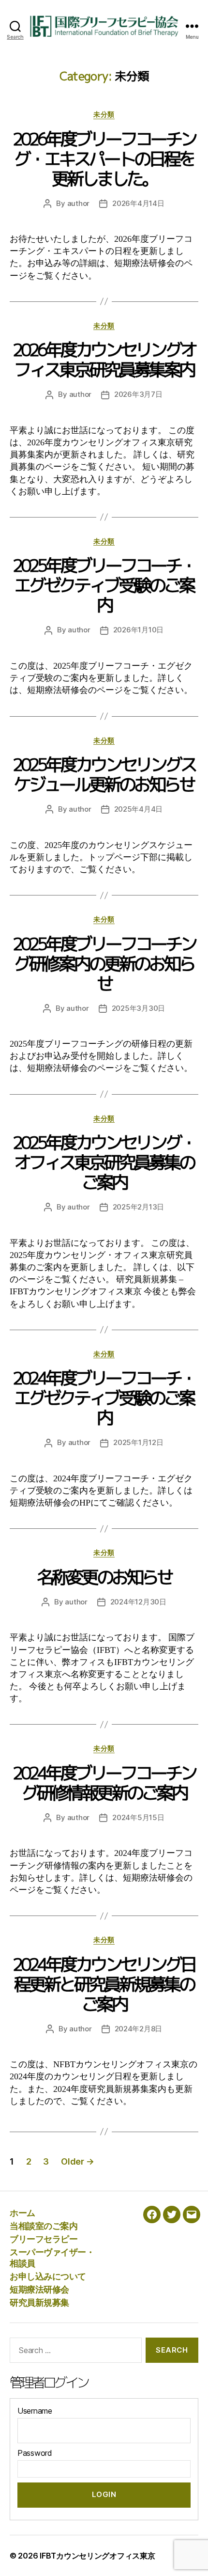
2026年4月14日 (138, 203)
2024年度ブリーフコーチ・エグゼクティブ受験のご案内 (104, 1398)
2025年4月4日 (139, 809)
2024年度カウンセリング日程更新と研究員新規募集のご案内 (104, 1984)
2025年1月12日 (138, 1442)
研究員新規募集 (39, 2302)
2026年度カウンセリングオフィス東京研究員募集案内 (104, 360)
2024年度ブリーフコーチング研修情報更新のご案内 (104, 1783)
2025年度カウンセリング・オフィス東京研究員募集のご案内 (104, 1162)
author (78, 203)
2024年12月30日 (138, 1602)
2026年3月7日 (138, 394)
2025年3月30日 (138, 1008)
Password (35, 2453)
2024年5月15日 (138, 1817)
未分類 (104, 114)
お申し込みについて (48, 2276)
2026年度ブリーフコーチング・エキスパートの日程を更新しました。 (104, 159)
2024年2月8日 (139, 2029)
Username (35, 2411)
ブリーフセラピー (44, 2239)
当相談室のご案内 (44, 2226)
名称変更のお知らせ (104, 1577)
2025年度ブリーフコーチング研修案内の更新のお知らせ (104, 964)
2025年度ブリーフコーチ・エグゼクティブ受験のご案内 (104, 585)
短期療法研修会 (39, 2289)
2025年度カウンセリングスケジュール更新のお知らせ (104, 774)
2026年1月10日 (138, 630)
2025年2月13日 (138, 1207)
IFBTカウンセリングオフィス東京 (97, 2556)
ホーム (22, 2213)
